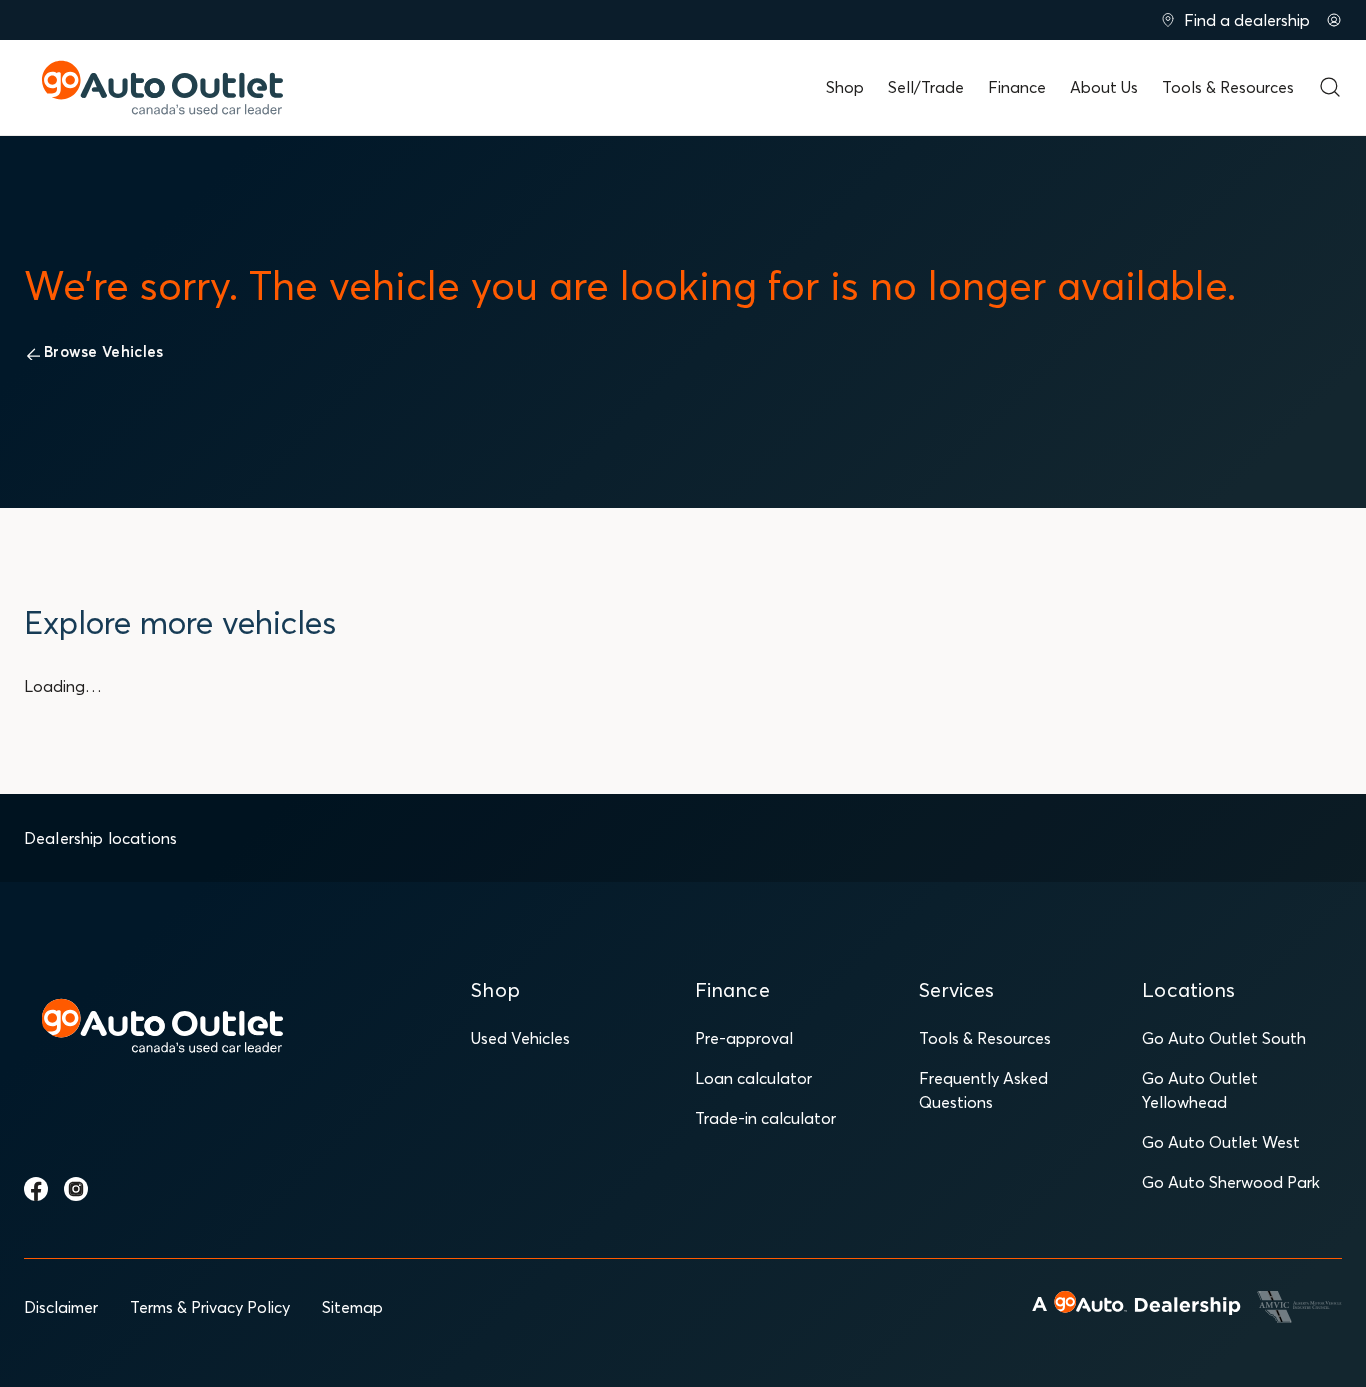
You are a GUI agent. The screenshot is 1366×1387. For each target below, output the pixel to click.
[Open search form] (1330, 87)
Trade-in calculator (765, 1118)
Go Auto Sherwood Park (1231, 1182)
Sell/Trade (926, 87)
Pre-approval (744, 1038)
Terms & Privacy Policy (210, 1307)
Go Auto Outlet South (1224, 1038)
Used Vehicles (520, 1038)
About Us (1104, 87)
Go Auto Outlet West (1221, 1142)
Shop (845, 87)
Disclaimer (61, 1307)
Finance (1017, 87)
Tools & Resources (1228, 87)
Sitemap (352, 1307)
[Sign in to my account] (1334, 20)
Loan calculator (753, 1078)
